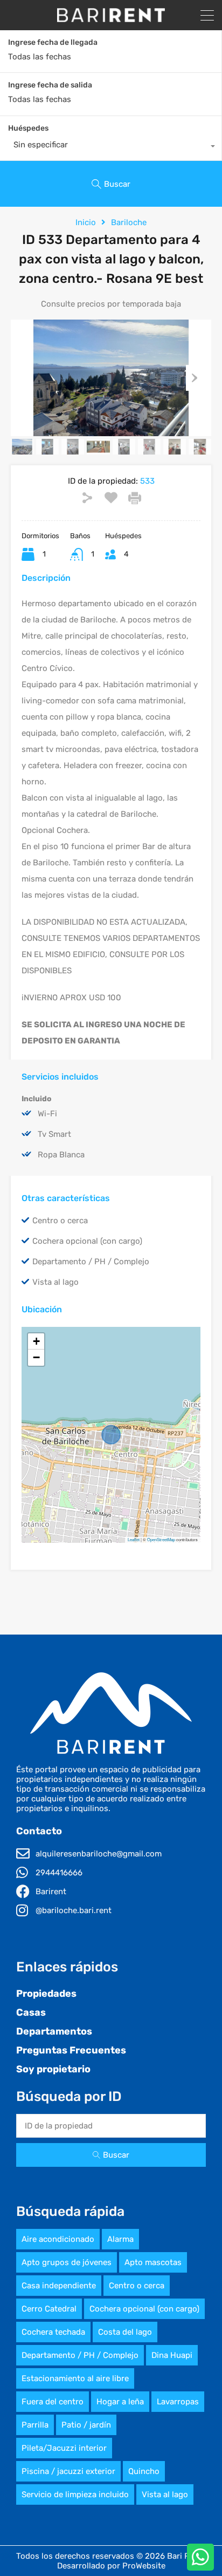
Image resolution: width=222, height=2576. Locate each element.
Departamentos (54, 2031)
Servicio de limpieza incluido (75, 2494)
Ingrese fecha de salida (50, 85)
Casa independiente (59, 2286)
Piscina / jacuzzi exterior (68, 2471)
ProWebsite (144, 2566)
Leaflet (134, 1539)
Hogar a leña (120, 2402)
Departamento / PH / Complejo (80, 2355)
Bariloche (129, 222)
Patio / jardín (86, 2425)
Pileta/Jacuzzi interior (64, 2448)
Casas (31, 2012)
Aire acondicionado (58, 2239)
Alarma (120, 2239)
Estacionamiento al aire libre (75, 2378)
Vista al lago (165, 2494)
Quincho (144, 2471)
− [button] (36, 1357)
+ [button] (36, 1341)
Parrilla (35, 2425)
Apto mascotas (153, 2262)
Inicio (86, 222)
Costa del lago (125, 2332)
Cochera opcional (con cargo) (144, 2309)
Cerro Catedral (49, 2309)
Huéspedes (28, 128)
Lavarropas (178, 2402)
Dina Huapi (172, 2355)
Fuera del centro (53, 2402)
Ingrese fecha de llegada (53, 43)
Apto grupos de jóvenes (67, 2262)
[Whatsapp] (200, 2557)
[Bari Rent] (111, 17)
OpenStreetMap (161, 1539)
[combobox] (111, 147)
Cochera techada (53, 2332)
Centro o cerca (137, 2286)
